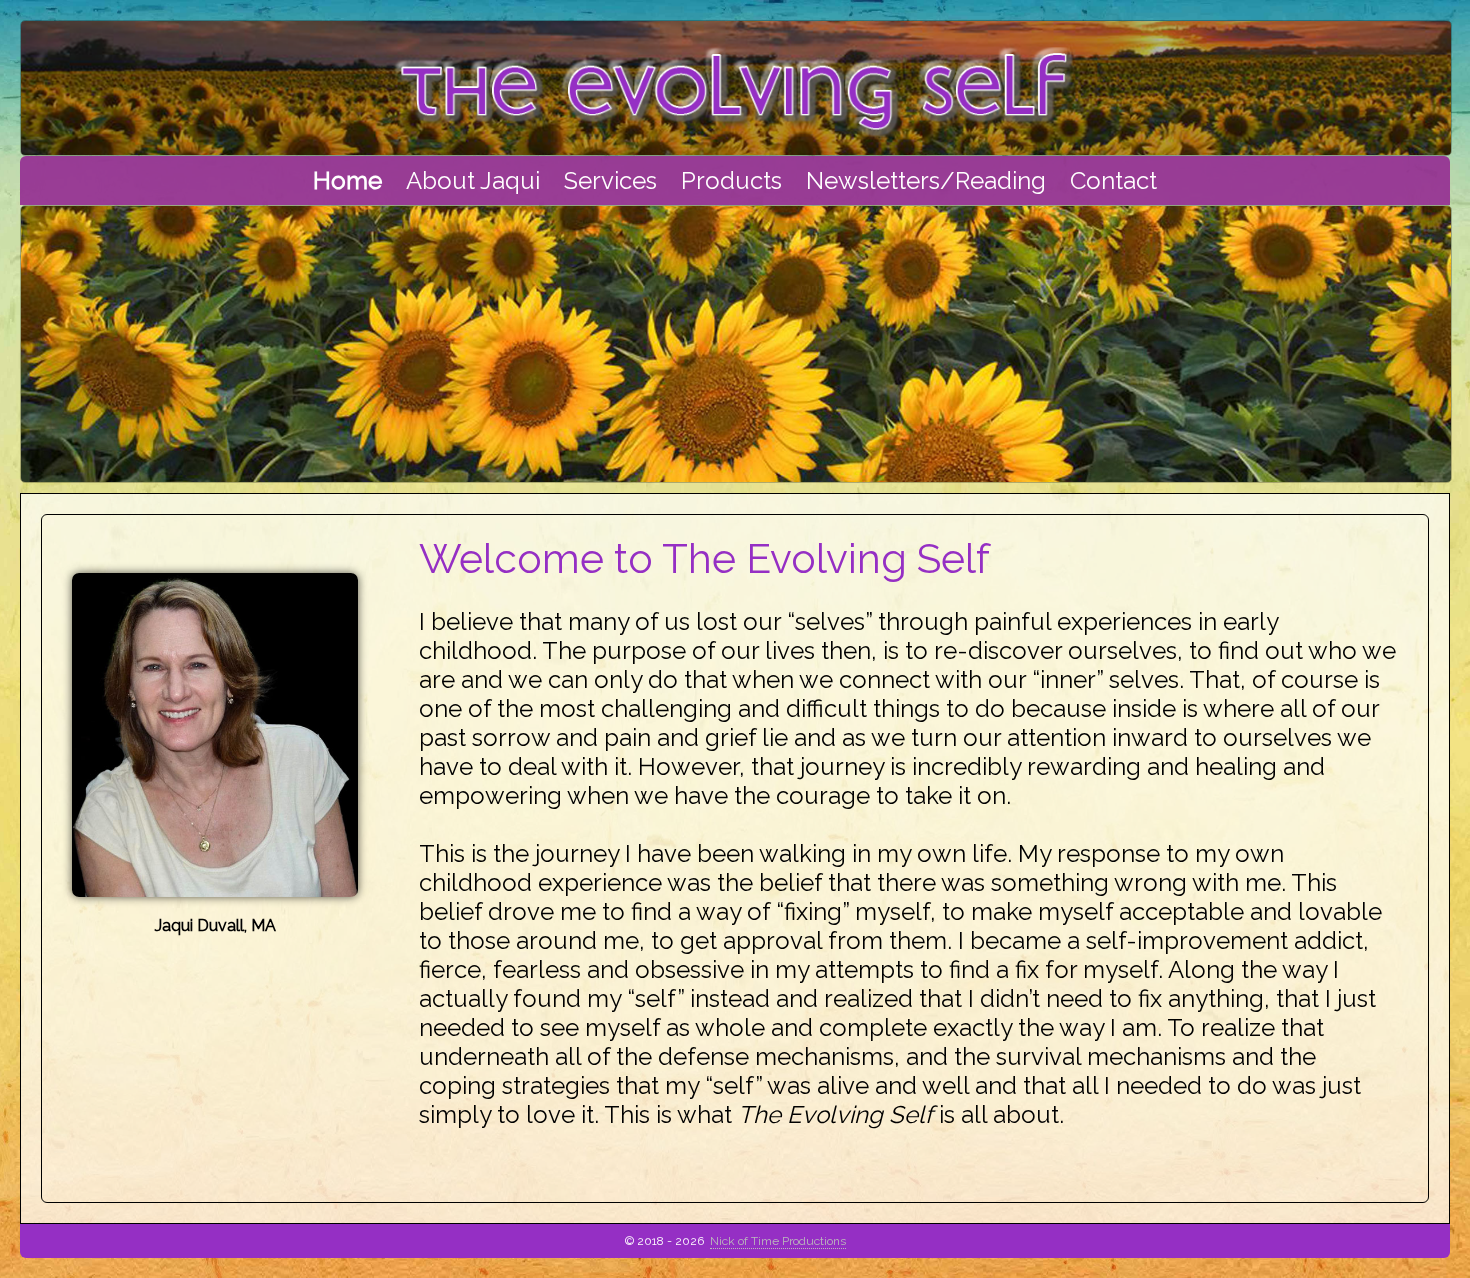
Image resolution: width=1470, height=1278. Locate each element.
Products (731, 180)
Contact (1113, 180)
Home (347, 180)
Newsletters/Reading (926, 180)
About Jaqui (473, 180)
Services (610, 180)
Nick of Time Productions (778, 1241)
